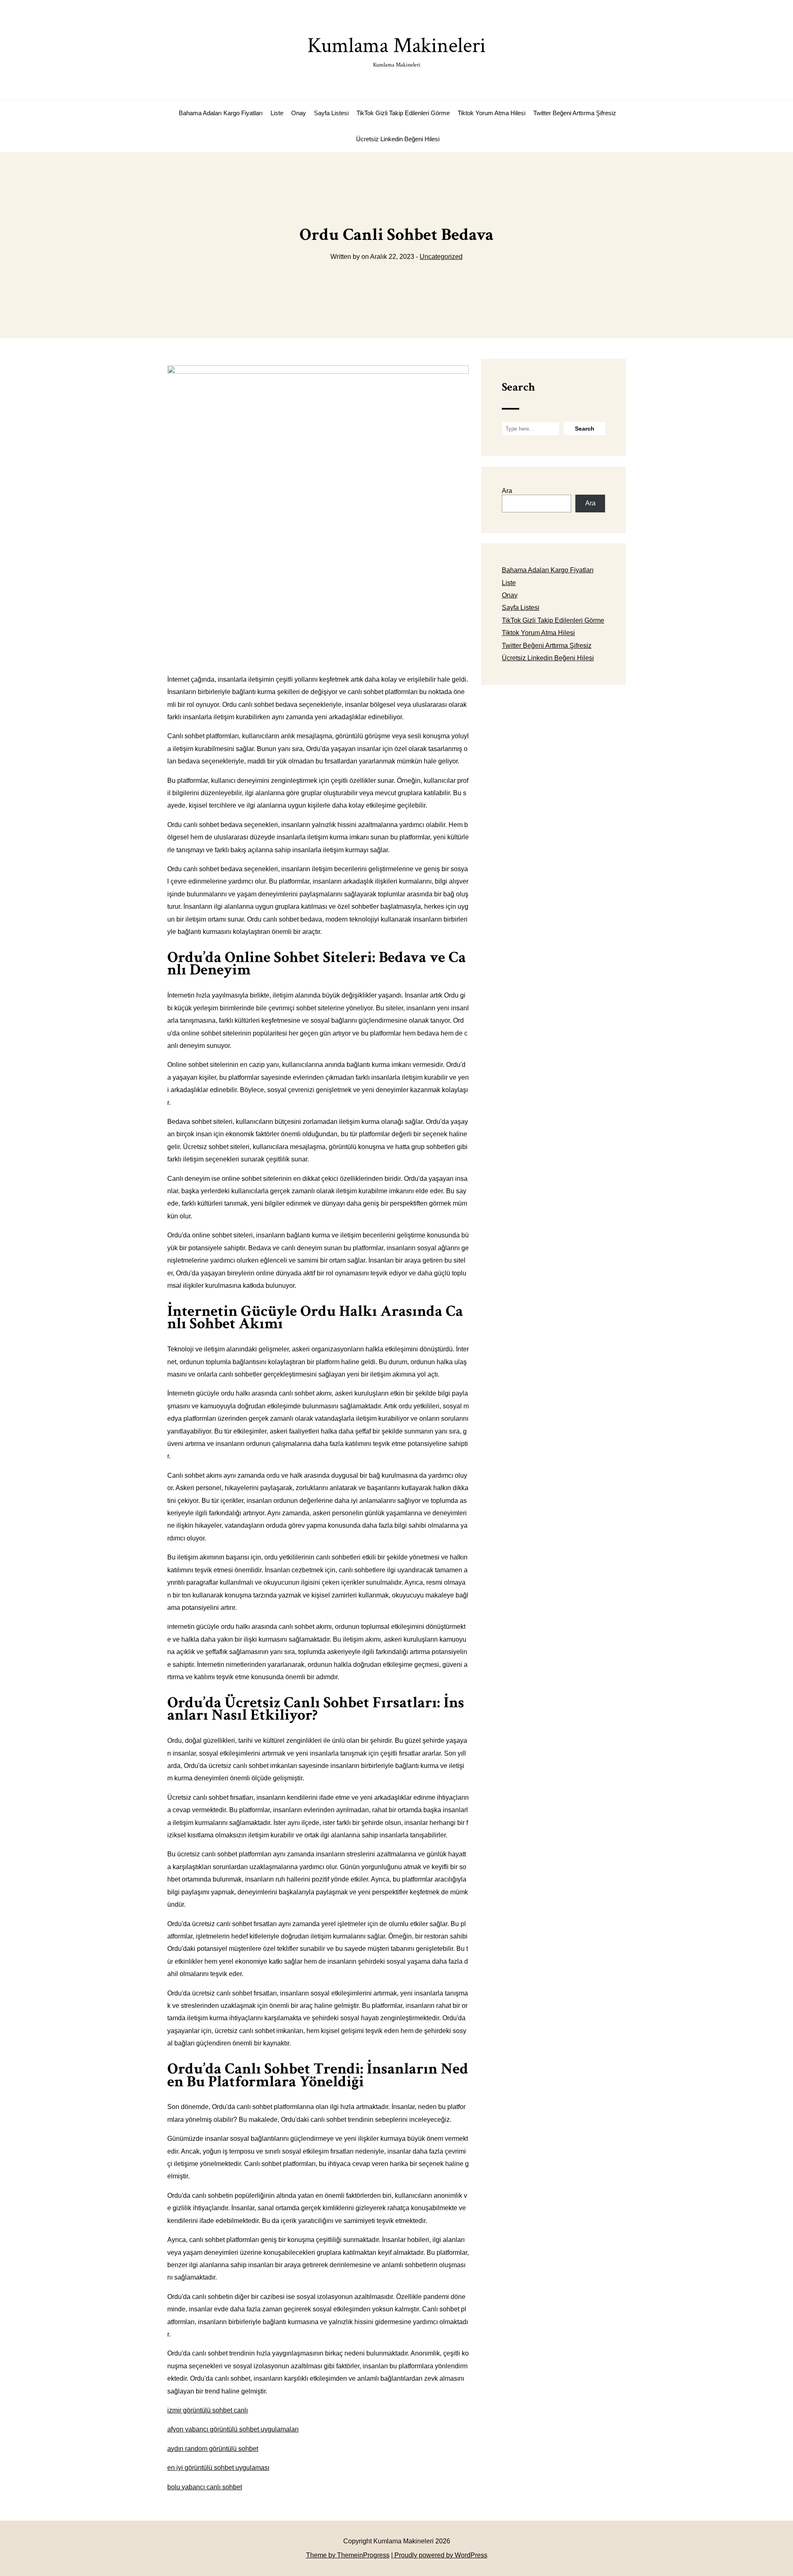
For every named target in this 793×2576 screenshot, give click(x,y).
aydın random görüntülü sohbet (213, 2449)
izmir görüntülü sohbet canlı (208, 2410)
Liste (277, 113)
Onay (299, 113)
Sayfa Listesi (331, 113)
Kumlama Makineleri (396, 50)
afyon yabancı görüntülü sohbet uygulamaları (233, 2429)
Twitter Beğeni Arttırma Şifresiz (575, 113)
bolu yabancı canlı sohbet (205, 2487)
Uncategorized (441, 257)
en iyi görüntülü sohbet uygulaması (218, 2468)
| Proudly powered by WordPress (439, 2555)
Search (518, 387)
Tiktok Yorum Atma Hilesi (491, 113)
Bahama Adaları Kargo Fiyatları (221, 113)
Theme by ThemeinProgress (348, 2555)
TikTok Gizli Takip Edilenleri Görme (403, 113)
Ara (507, 491)
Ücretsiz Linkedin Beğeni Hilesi (398, 139)
